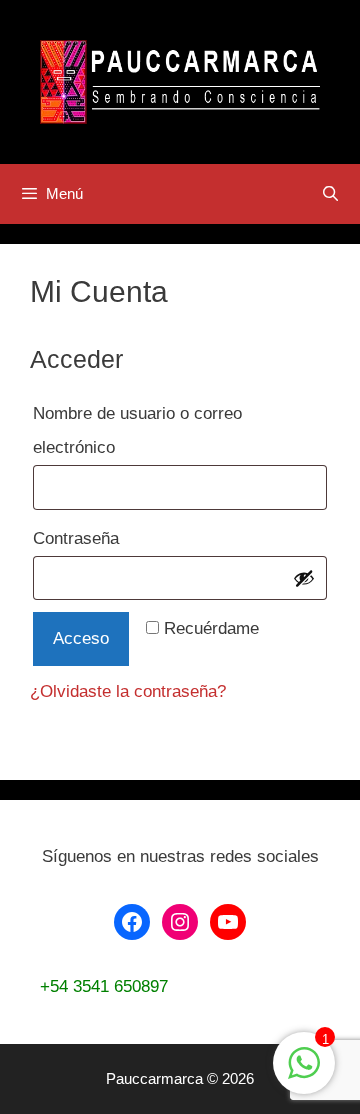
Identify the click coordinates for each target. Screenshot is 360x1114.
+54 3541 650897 (104, 986)
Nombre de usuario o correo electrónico (137, 430)
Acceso (81, 638)
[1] (304, 1073)
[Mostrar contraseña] (304, 578)
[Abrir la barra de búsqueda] (330, 194)
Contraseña (122, 538)
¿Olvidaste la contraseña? (128, 691)
